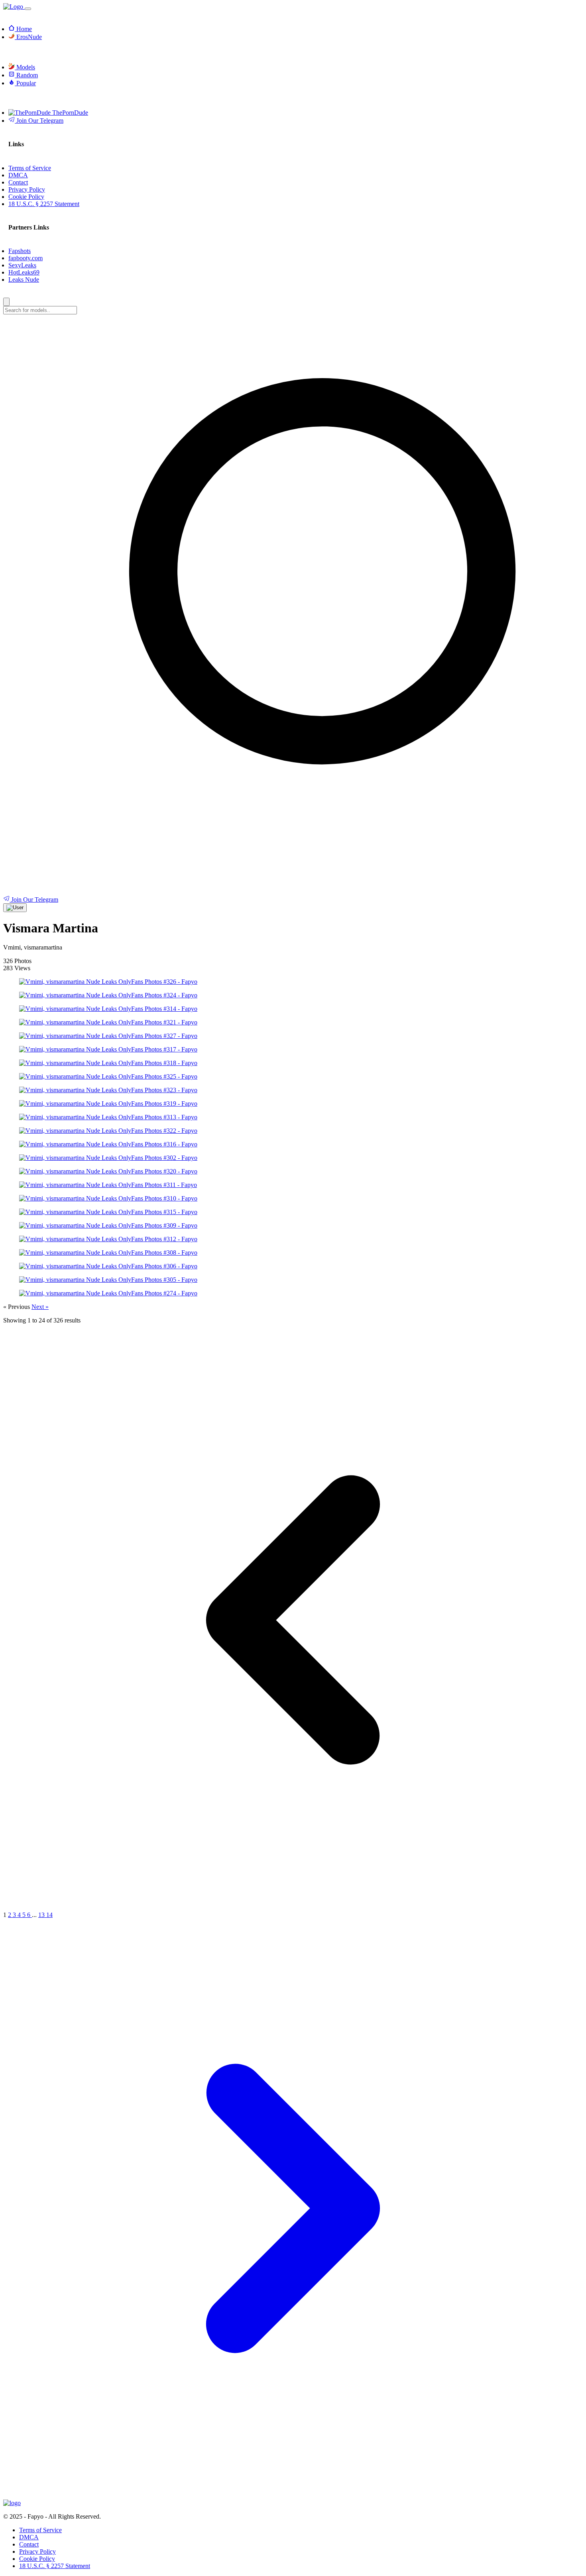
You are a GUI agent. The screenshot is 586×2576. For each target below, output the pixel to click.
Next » (40, 1307)
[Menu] (28, 9)
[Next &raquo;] (293, 2496)
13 (42, 1915)
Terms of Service (40, 2530)
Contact (29, 2544)
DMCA (29, 2537)
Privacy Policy (37, 2551)
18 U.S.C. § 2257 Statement (55, 2566)
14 (49, 1915)
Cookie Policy (37, 2559)
